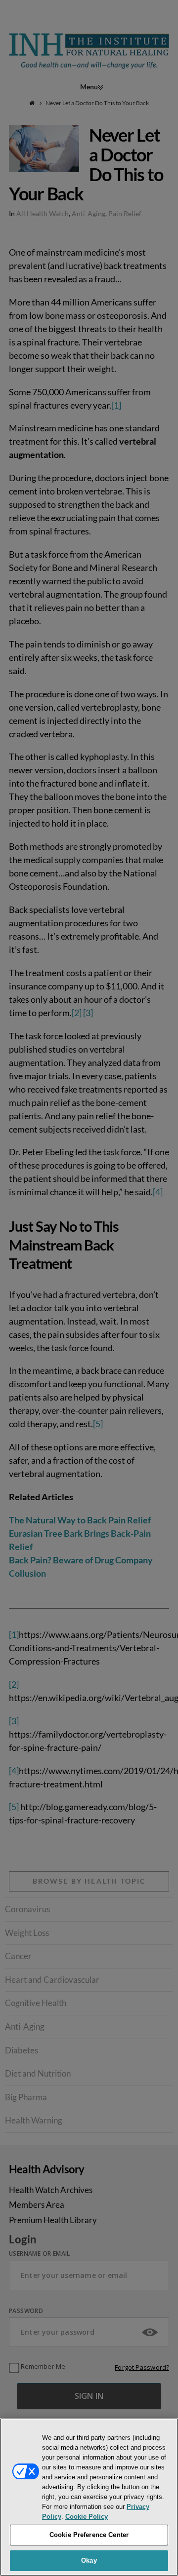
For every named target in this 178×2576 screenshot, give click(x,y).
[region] (89, 2497)
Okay (89, 2560)
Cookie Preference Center (89, 2535)
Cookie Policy (87, 2517)
